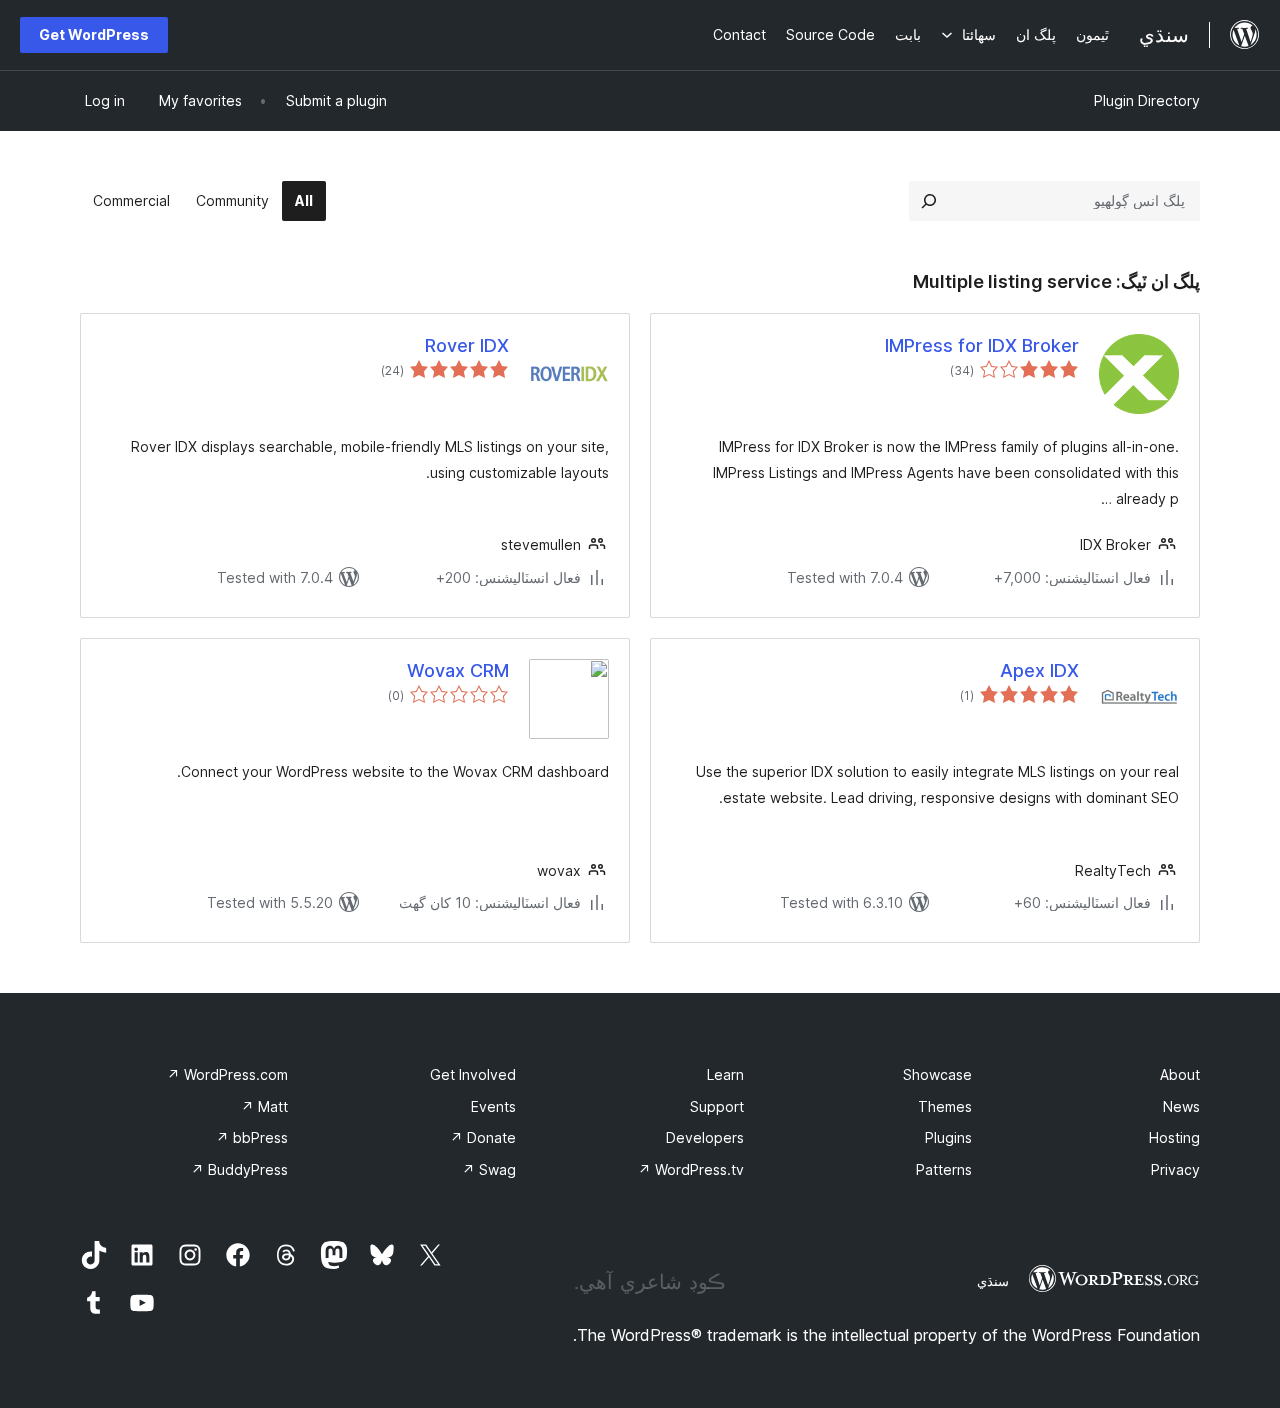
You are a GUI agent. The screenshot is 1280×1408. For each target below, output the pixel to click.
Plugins (948, 1137)
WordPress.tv (691, 1169)
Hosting (1174, 1137)
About (1180, 1074)
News (1181, 1106)
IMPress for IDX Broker (982, 345)
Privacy (1175, 1169)
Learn (725, 1074)
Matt (264, 1106)
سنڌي (993, 1281)
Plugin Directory (1147, 100)
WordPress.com (227, 1074)
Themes (945, 1106)
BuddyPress (239, 1169)
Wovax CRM (458, 670)
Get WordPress (94, 34)
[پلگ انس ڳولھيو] (929, 201)
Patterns (944, 1169)
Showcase (937, 1074)
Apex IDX (1039, 670)
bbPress (252, 1137)
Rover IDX (467, 345)
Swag (489, 1169)
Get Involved (473, 1074)
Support (717, 1106)
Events (493, 1106)
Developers (705, 1137)
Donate (483, 1137)
